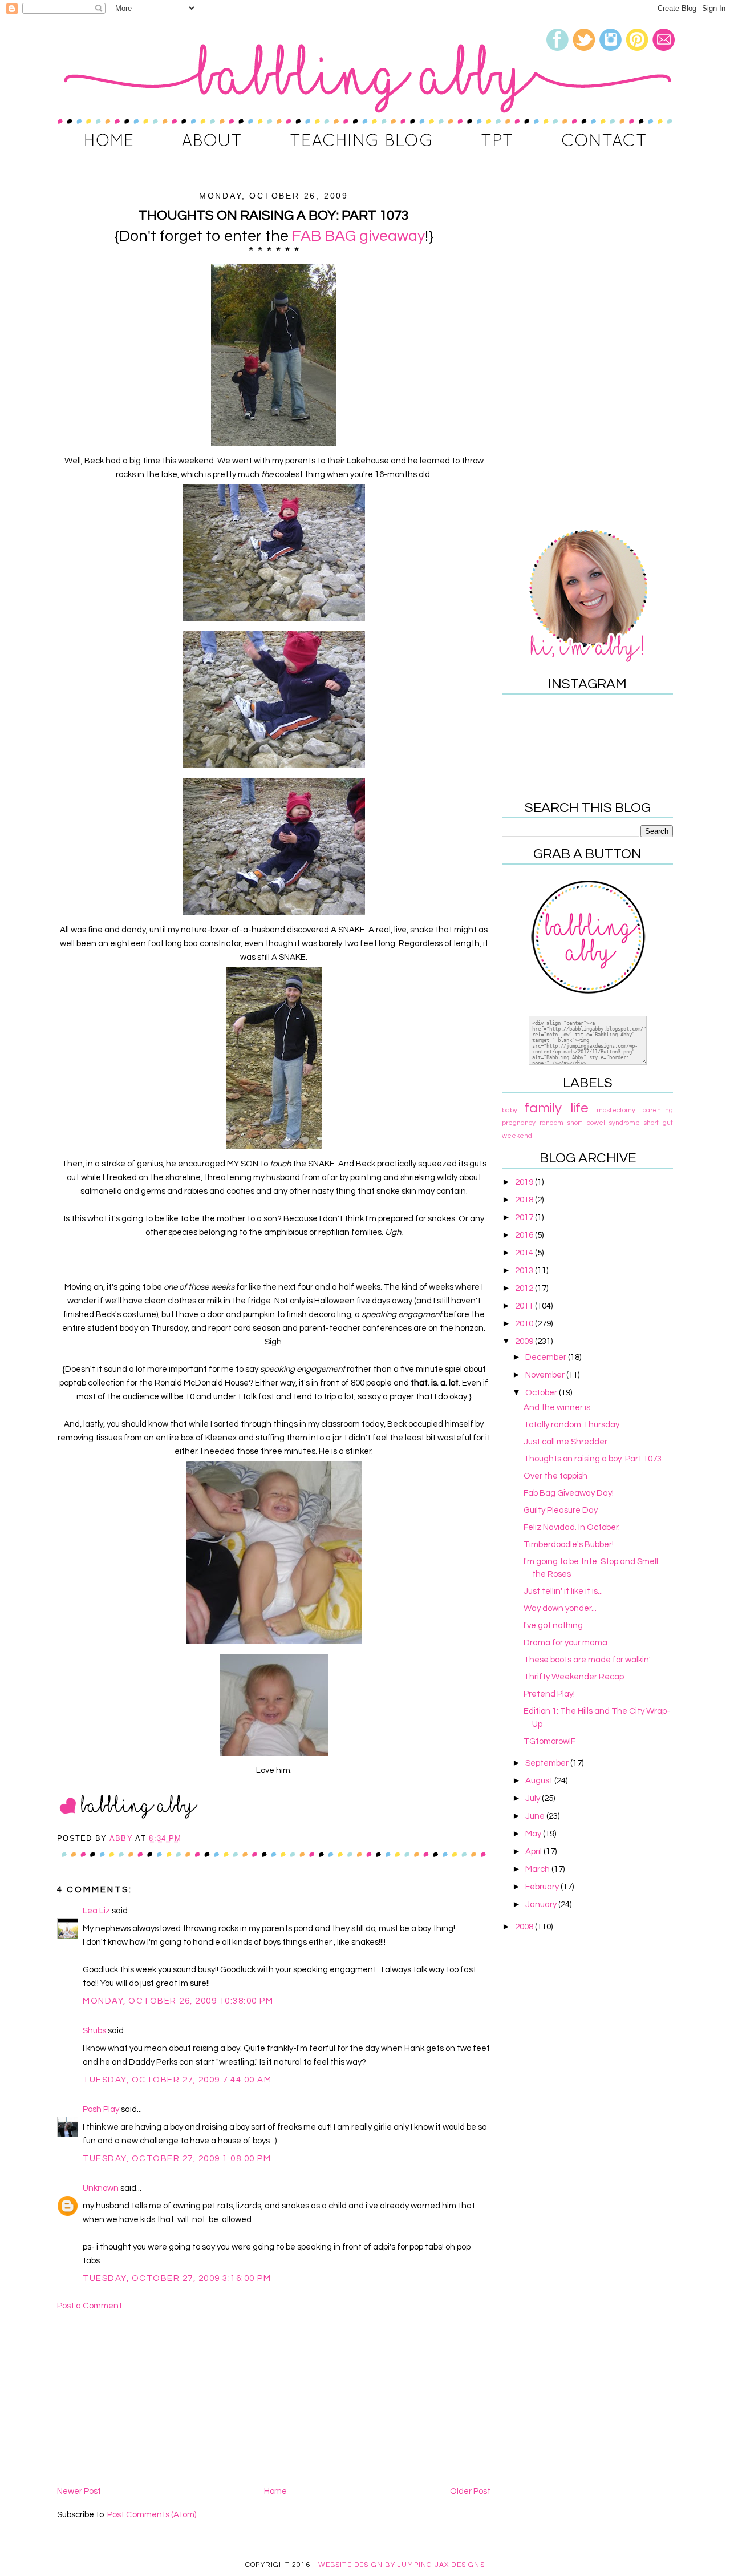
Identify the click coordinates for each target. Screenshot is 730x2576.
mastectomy (616, 1110)
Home (275, 2491)
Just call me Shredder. (566, 1442)
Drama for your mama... (568, 1643)
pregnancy (519, 1123)
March (538, 1869)
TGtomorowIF (549, 1741)
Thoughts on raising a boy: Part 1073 (593, 1459)
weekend (517, 1136)
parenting (658, 1110)
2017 (525, 1218)
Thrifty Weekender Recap (574, 1677)
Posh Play (101, 2109)
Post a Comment (90, 2306)
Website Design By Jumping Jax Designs (401, 2565)
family (543, 1108)
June (536, 1816)
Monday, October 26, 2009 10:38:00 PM (178, 2001)
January (542, 1905)
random (551, 1123)
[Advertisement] (274, 2399)
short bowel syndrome (604, 1123)
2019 (525, 1182)
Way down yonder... (560, 1608)
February (543, 1887)
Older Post (470, 2491)
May (534, 1834)
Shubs (94, 2031)
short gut (658, 1123)
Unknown (101, 2188)
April (534, 1852)
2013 (525, 1271)
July (534, 1798)
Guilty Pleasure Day (561, 1510)
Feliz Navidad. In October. (572, 1527)
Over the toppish (555, 1476)
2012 (525, 1288)
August (540, 1781)
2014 (525, 1253)
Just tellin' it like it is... (563, 1591)
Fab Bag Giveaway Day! (569, 1493)
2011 (525, 1306)
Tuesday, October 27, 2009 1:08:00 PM (177, 2159)
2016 (525, 1235)
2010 (525, 1324)
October (542, 1393)
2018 (525, 1200)
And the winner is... (559, 1408)
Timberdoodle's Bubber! (569, 1545)
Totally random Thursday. (572, 1425)
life (579, 1108)
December (547, 1357)
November (546, 1375)
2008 (525, 1927)
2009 (525, 1341)
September (548, 1763)
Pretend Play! (549, 1694)
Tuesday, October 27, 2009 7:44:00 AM (177, 2080)
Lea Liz (96, 1911)
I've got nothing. (554, 1626)
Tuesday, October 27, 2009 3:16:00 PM (177, 2278)
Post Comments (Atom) (152, 2515)
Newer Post (79, 2491)
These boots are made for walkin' (587, 1660)
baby (510, 1110)
